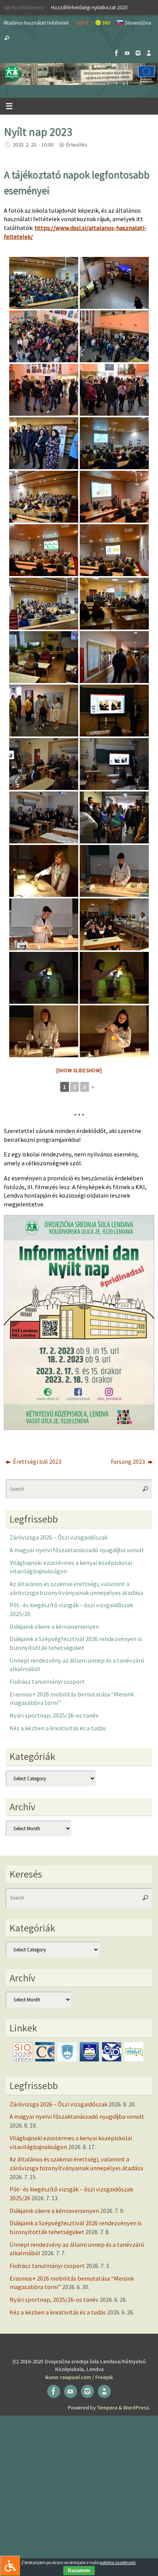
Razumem (79, 2571)
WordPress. (137, 2408)
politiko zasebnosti (118, 2562)
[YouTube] (127, 53)
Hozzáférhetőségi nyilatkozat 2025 (89, 7)
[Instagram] (138, 53)
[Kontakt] (149, 53)
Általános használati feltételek (36, 23)
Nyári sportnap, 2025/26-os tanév (54, 1715)
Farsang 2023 (128, 1461)
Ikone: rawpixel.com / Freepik (79, 2377)
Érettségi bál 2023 (37, 1461)
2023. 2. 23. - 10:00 (33, 145)
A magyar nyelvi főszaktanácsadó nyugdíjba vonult (77, 1550)
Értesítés (77, 145)
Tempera (107, 2408)
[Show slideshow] (79, 1071)
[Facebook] (117, 53)
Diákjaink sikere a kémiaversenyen (54, 1626)
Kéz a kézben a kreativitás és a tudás (58, 1728)
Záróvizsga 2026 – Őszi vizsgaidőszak (58, 1537)
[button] (79, 74)
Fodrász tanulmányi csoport (47, 1681)
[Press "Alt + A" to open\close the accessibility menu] (10, 2566)
